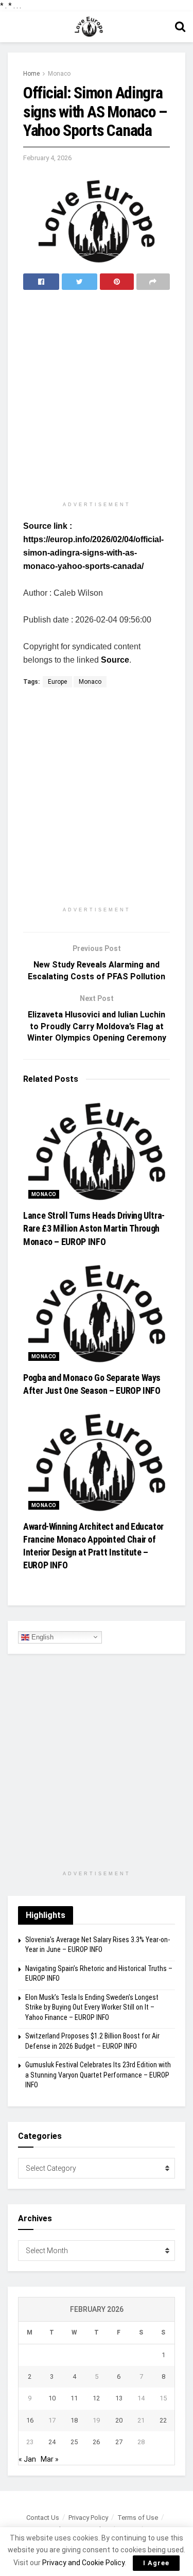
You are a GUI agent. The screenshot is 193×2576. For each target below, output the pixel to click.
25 (74, 2442)
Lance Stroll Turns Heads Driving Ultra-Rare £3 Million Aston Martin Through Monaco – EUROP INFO (94, 1228)
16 (30, 2420)
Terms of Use (138, 2518)
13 (119, 2398)
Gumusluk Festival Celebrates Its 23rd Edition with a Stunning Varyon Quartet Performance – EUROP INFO (98, 2075)
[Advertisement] (97, 397)
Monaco (59, 74)
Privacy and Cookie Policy (83, 2563)
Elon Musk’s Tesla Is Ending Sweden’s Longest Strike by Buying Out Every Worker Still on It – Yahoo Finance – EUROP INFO (92, 2007)
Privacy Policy (88, 2518)
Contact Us (43, 2518)
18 (74, 2420)
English (41, 1637)
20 (119, 2420)
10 (52, 2398)
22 (163, 2420)
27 (119, 2442)
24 (52, 2442)
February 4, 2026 (47, 158)
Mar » (50, 2459)
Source (115, 660)
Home (31, 74)
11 (74, 2398)
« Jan (27, 2459)
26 (96, 2442)
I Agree (156, 2563)
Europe (57, 682)
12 (96, 2398)
